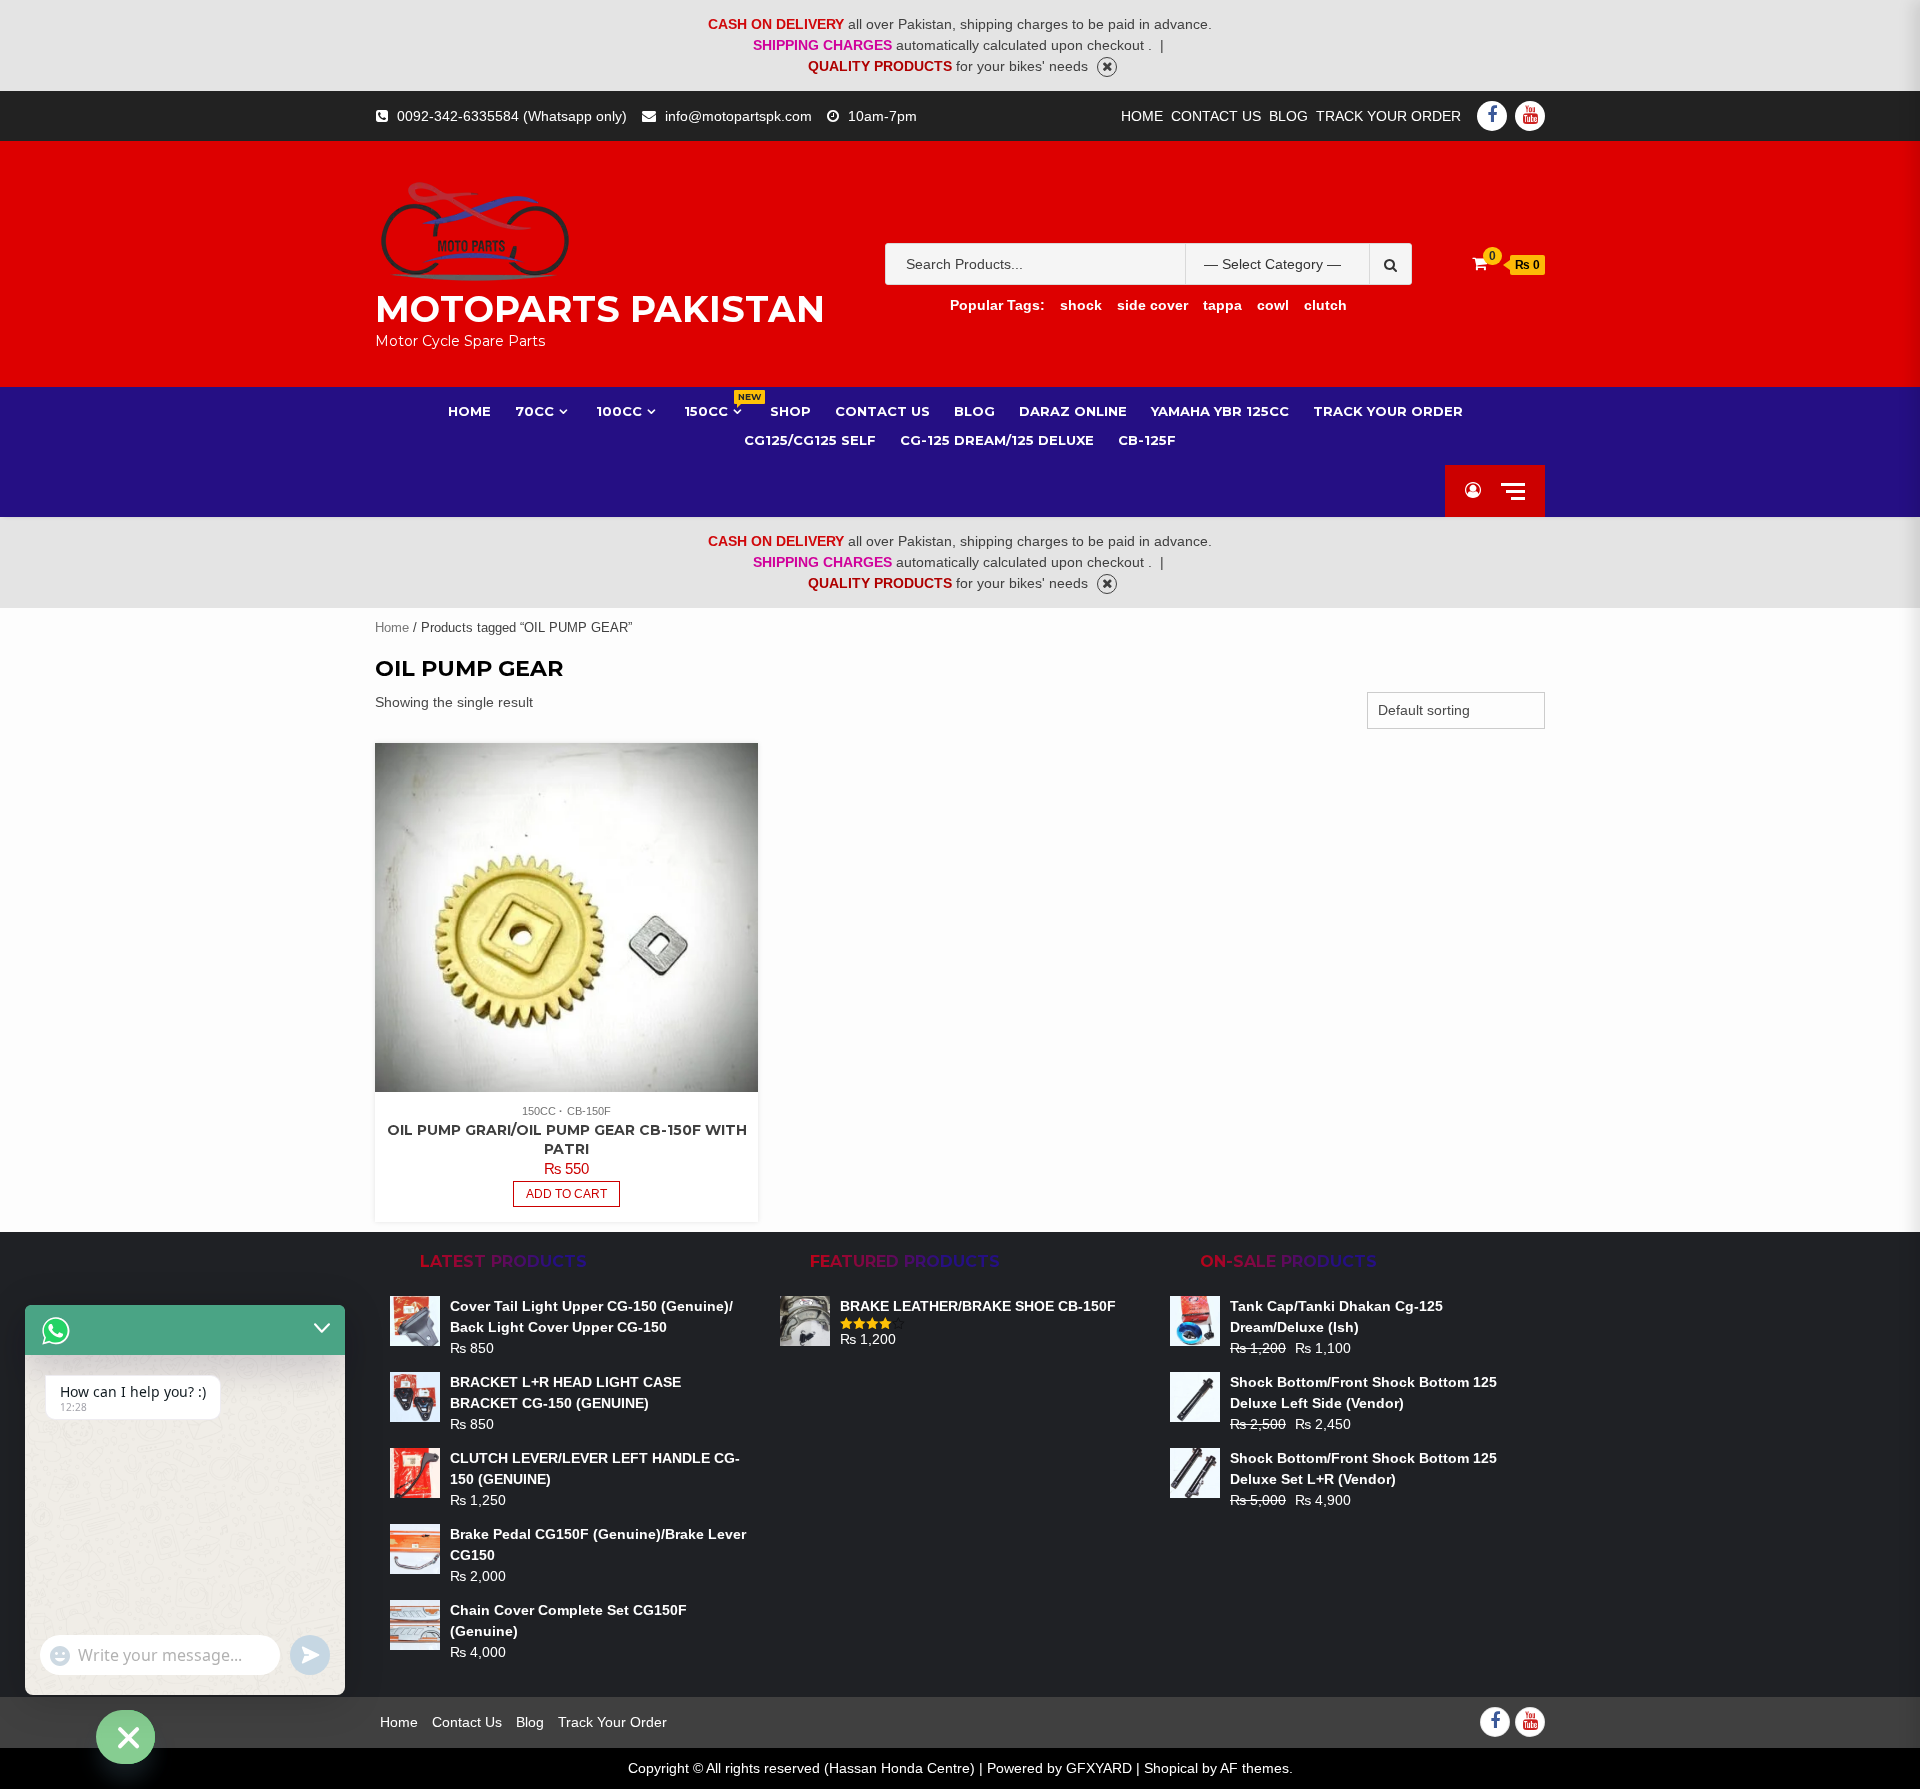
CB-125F (1147, 440)
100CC (619, 411)
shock (1081, 305)
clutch (1325, 305)
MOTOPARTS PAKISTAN (600, 309)
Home (1142, 116)
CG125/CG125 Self (810, 440)
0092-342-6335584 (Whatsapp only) (512, 116)
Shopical (1171, 1768)
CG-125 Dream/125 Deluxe (997, 440)
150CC (715, 410)
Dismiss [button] (1107, 67)
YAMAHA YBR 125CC (1220, 411)
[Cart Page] (1479, 263)
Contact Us (1216, 116)
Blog (1288, 116)
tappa (1222, 305)
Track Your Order (1388, 116)
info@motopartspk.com (738, 116)
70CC (534, 411)
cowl (1273, 305)
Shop (790, 411)
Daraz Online (1073, 411)
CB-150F (589, 1111)
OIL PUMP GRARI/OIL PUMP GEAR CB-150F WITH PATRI (567, 1139)
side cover (1152, 305)
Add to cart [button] (566, 1194)
